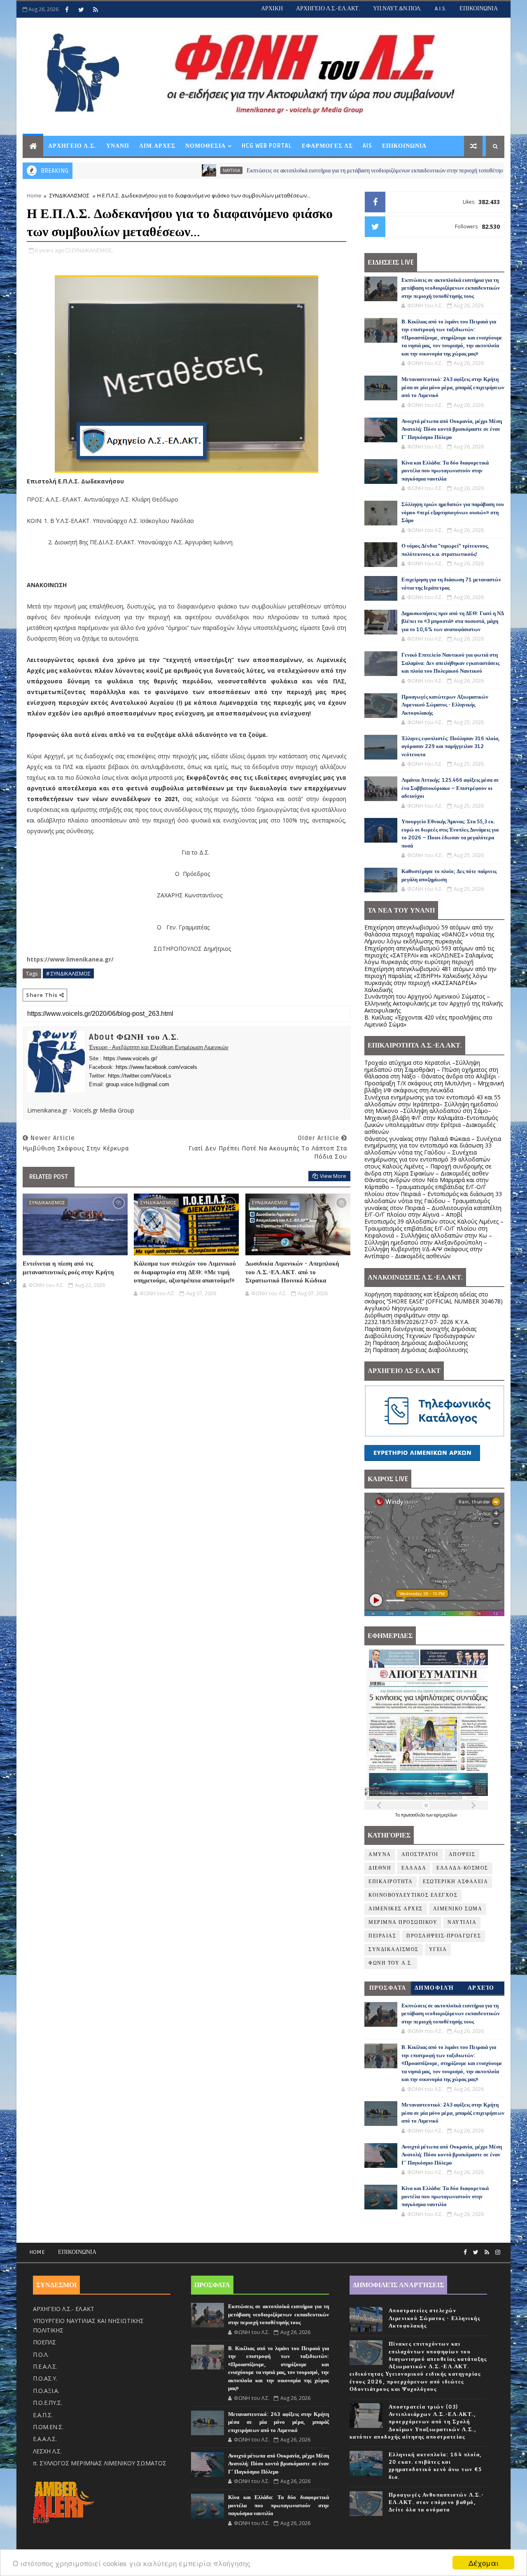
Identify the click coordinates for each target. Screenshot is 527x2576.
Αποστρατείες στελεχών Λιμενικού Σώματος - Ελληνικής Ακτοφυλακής (435, 2318)
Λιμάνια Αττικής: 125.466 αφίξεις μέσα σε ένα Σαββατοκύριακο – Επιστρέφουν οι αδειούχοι (450, 788)
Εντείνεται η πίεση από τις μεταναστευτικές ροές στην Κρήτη (68, 1268)
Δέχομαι (484, 2563)
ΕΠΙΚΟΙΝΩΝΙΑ (479, 8)
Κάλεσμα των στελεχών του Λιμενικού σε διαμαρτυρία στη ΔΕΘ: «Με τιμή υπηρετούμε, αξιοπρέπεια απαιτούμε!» (185, 1272)
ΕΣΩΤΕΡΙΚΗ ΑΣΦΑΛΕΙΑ (455, 1882)
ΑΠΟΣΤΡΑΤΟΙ (420, 1855)
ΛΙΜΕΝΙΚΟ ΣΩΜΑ (458, 1909)
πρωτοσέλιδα (414, 1815)
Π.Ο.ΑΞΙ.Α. (46, 2391)
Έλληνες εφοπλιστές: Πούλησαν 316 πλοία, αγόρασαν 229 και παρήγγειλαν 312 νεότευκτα (451, 747)
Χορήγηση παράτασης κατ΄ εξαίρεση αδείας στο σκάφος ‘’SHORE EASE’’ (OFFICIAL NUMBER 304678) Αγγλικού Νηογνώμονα (434, 1301)
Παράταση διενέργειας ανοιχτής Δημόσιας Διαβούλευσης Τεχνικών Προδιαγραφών (420, 1332)
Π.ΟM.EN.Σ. (48, 2427)
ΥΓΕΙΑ (438, 1950)
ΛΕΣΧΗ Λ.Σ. (47, 2451)
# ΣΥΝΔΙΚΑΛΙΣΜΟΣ (68, 973)
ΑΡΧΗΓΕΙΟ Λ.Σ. (72, 146)
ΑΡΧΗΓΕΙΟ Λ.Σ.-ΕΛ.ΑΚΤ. (328, 8)
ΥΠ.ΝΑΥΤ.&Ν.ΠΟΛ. (397, 8)
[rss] (96, 9)
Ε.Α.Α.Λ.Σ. (45, 2439)
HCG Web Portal (267, 146)
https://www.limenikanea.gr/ (70, 959)
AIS (367, 146)
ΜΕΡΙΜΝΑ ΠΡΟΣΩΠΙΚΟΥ (403, 1922)
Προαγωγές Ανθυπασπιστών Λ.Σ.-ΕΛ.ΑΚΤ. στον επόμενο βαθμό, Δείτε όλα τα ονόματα (436, 2502)
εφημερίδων (445, 1815)
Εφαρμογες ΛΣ (327, 146)
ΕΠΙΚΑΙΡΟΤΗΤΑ (391, 1882)
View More (333, 1176)
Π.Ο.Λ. (41, 2354)
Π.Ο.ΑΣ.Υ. (45, 2378)
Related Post (49, 1177)
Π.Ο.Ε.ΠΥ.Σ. (48, 2403)
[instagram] (498, 2252)
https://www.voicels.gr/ (130, 1058)
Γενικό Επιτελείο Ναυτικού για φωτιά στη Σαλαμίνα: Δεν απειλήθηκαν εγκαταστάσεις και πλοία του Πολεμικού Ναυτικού (450, 663)
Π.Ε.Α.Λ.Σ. (45, 2366)
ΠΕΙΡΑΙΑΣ (382, 1936)
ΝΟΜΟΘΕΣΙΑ (205, 146)
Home (34, 195)
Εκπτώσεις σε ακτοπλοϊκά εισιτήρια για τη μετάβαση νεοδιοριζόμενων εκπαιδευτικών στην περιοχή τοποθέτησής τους (310, 171)
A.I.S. (441, 8)
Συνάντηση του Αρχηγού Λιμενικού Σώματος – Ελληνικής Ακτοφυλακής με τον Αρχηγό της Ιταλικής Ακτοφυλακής (434, 1003)
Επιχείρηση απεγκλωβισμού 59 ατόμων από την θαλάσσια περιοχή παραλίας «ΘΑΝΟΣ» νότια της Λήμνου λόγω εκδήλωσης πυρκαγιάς (429, 934)
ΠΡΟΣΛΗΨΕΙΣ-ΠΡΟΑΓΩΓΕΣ (444, 1936)
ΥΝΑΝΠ (118, 146)
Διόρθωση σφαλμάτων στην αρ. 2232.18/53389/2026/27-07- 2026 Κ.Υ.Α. (417, 1319)
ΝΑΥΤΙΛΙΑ (157, 170)
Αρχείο (481, 1988)
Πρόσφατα (388, 1988)
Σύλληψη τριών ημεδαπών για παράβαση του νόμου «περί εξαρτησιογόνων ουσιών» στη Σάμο (453, 512)
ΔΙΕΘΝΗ (380, 1868)
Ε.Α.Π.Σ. (43, 2415)
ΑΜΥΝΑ (380, 1855)
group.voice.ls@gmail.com (138, 1084)
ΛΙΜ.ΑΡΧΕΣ (157, 146)
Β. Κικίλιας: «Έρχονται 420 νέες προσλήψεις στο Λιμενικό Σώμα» (428, 1021)
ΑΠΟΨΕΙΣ (462, 1855)
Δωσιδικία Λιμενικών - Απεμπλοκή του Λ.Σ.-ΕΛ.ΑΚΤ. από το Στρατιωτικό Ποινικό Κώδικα (292, 1272)
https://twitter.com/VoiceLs (140, 1076)
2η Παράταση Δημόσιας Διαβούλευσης (416, 1343)
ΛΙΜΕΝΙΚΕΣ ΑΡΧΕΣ (396, 1909)
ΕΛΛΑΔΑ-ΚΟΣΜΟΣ (462, 1868)
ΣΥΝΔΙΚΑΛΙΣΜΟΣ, (92, 250)
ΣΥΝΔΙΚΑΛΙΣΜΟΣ (69, 195)
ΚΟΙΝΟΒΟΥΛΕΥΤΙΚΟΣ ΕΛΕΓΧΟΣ (413, 1895)
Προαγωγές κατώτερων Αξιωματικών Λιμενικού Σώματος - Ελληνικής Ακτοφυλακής (445, 705)
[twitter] (81, 9)
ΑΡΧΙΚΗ (272, 8)
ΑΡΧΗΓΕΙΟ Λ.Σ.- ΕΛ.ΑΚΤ (64, 2309)
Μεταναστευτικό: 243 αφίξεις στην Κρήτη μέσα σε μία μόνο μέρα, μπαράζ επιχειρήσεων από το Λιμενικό (453, 387)
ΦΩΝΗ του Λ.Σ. (391, 1963)
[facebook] (67, 9)
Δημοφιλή (434, 1988)
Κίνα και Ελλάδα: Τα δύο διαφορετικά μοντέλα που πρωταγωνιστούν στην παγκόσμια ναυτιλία (445, 471)
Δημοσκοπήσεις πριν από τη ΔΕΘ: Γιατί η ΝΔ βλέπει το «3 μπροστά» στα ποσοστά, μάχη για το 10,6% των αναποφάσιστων (453, 621)
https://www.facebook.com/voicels (156, 1067)
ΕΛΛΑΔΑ (414, 1868)
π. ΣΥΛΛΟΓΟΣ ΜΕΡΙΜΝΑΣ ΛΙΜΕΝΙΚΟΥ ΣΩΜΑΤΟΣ (100, 2463)
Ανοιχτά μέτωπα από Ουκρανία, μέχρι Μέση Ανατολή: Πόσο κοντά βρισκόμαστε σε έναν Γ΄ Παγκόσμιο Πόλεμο (452, 429)
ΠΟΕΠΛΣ (44, 2342)
